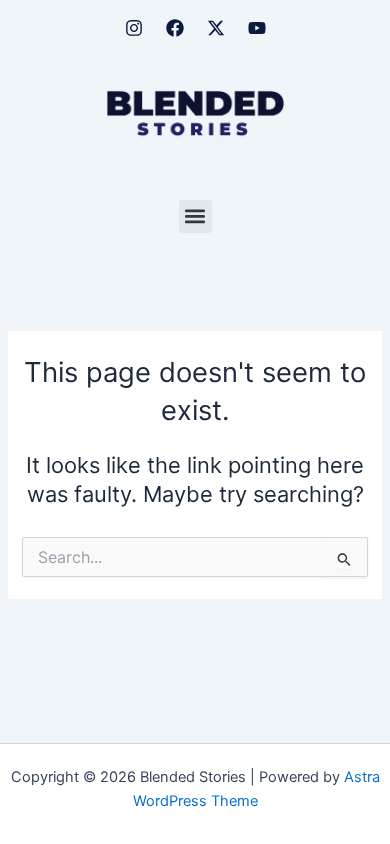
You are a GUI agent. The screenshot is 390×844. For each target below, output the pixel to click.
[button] (195, 216)
